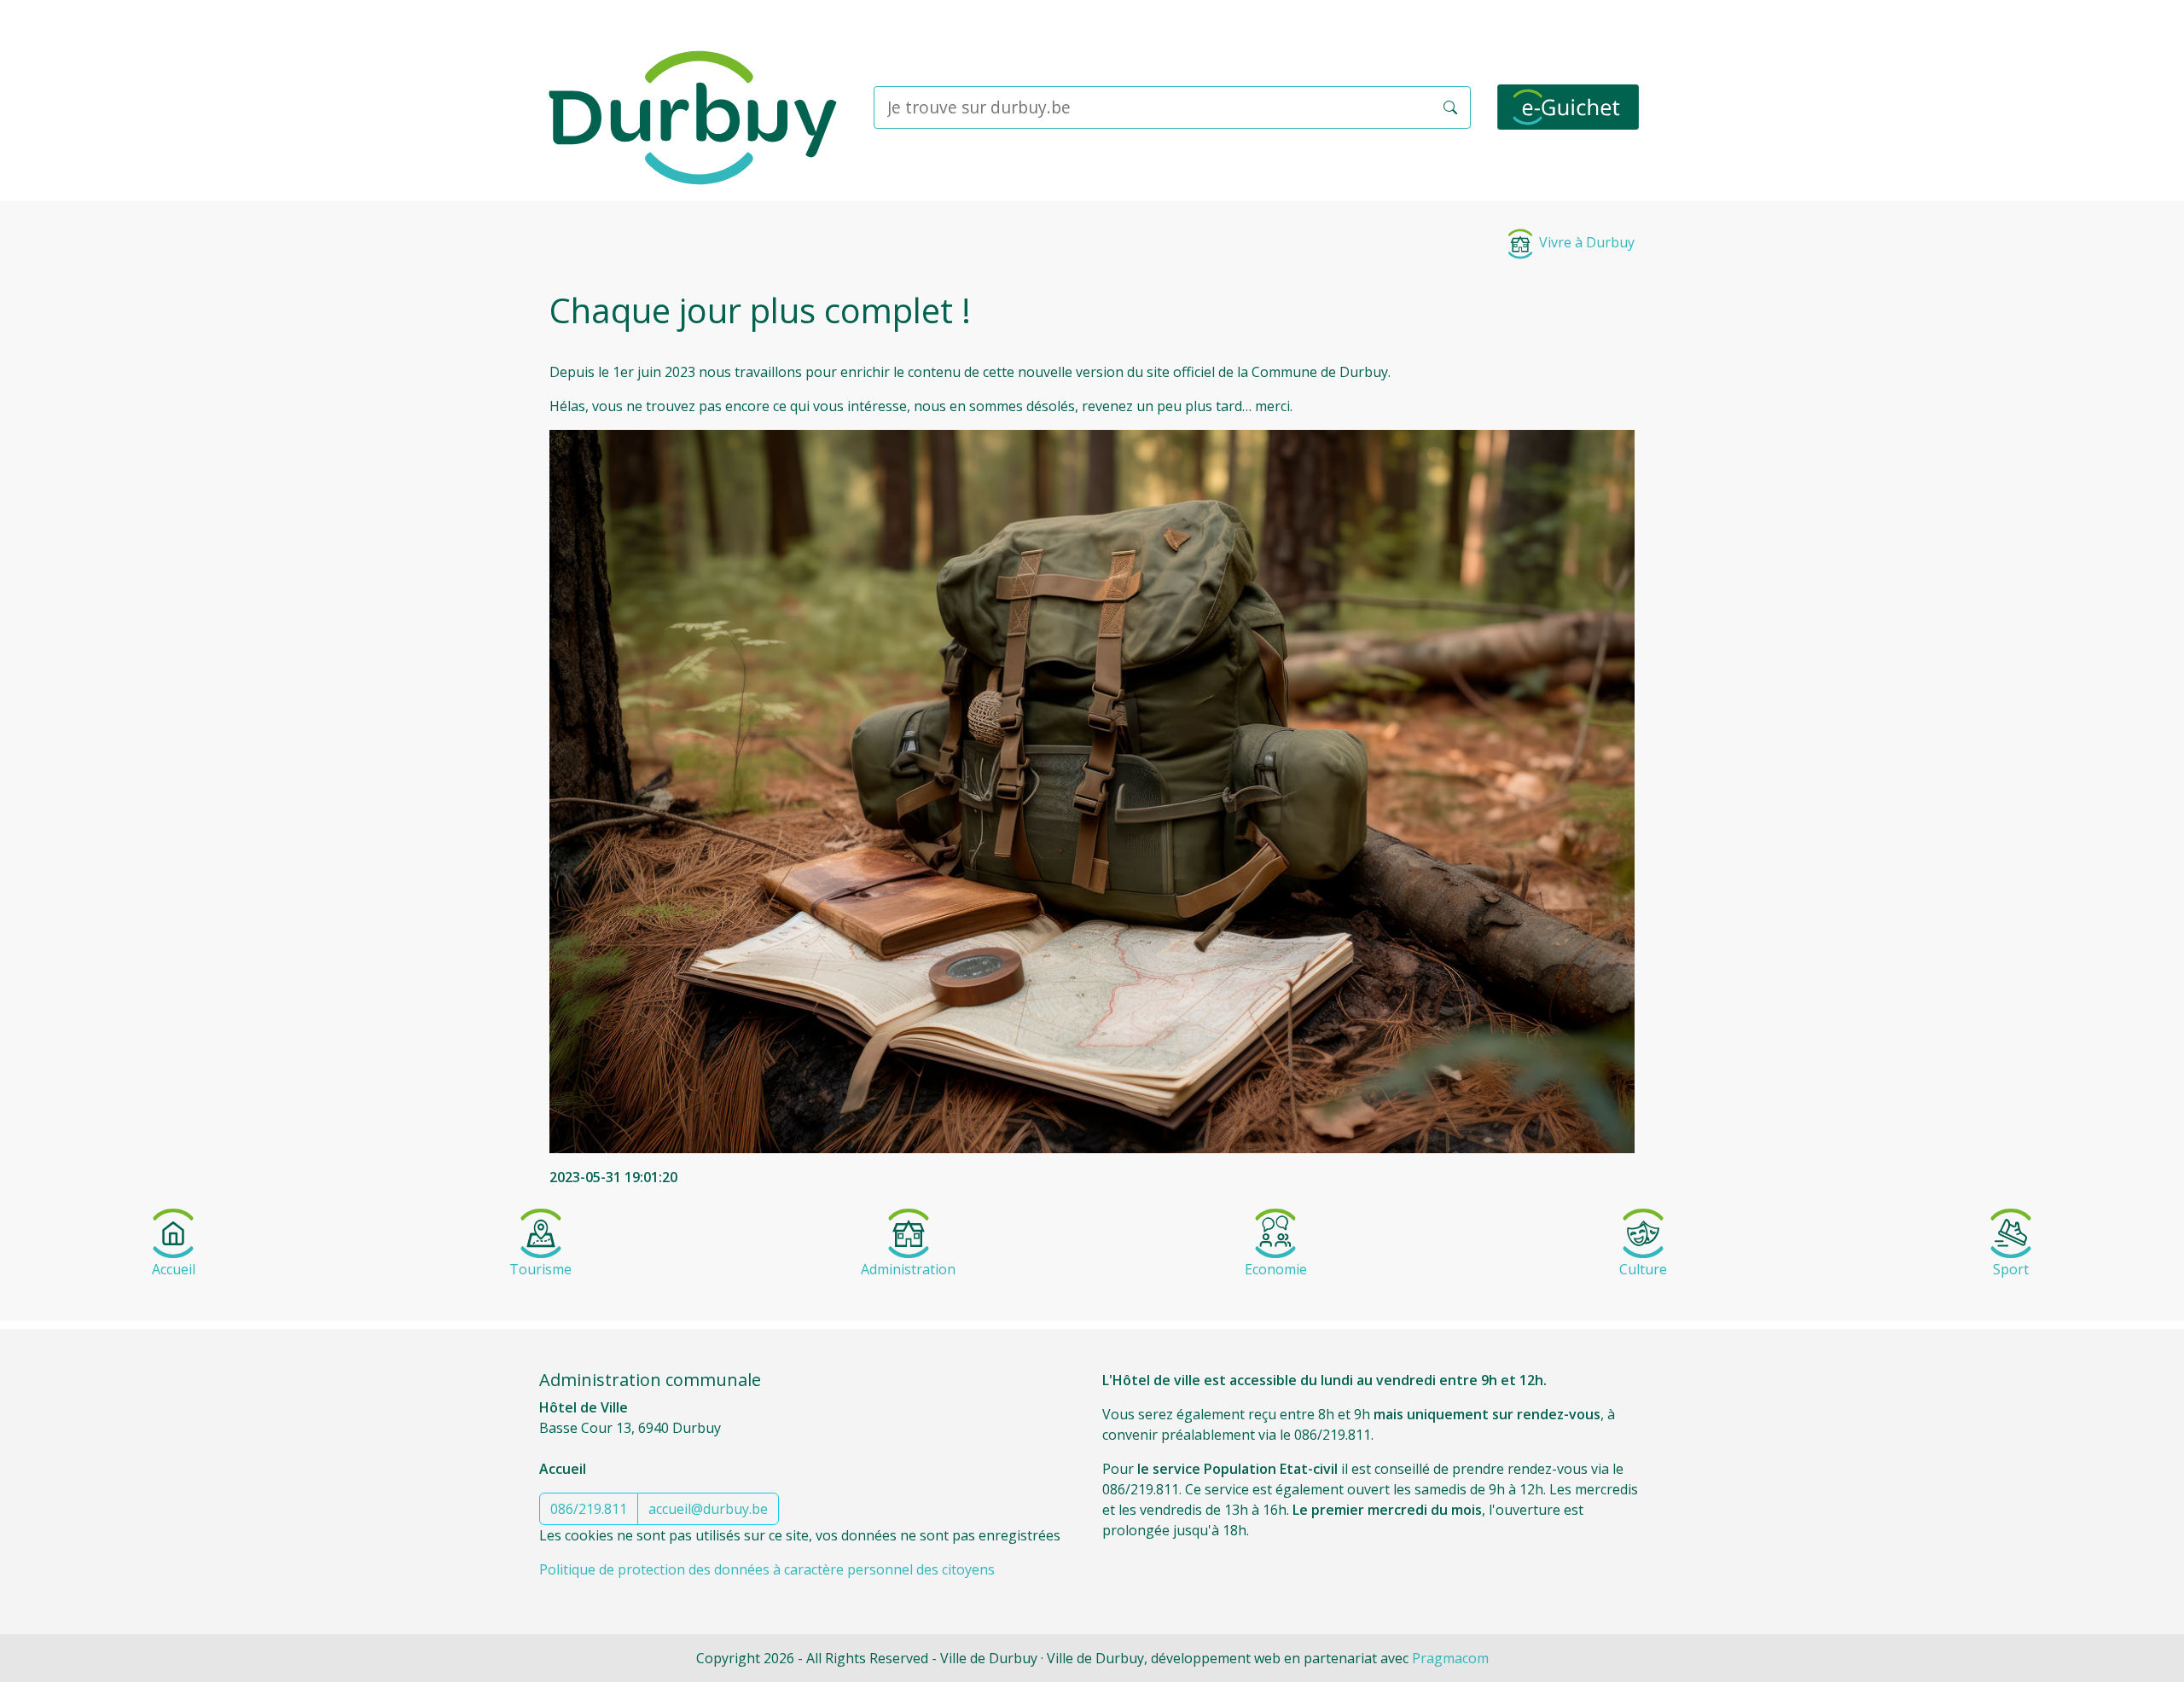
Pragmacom (1450, 1658)
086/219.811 (589, 1509)
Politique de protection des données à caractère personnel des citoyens (767, 1569)
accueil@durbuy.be (708, 1509)
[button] (1450, 107)
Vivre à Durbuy (1585, 242)
